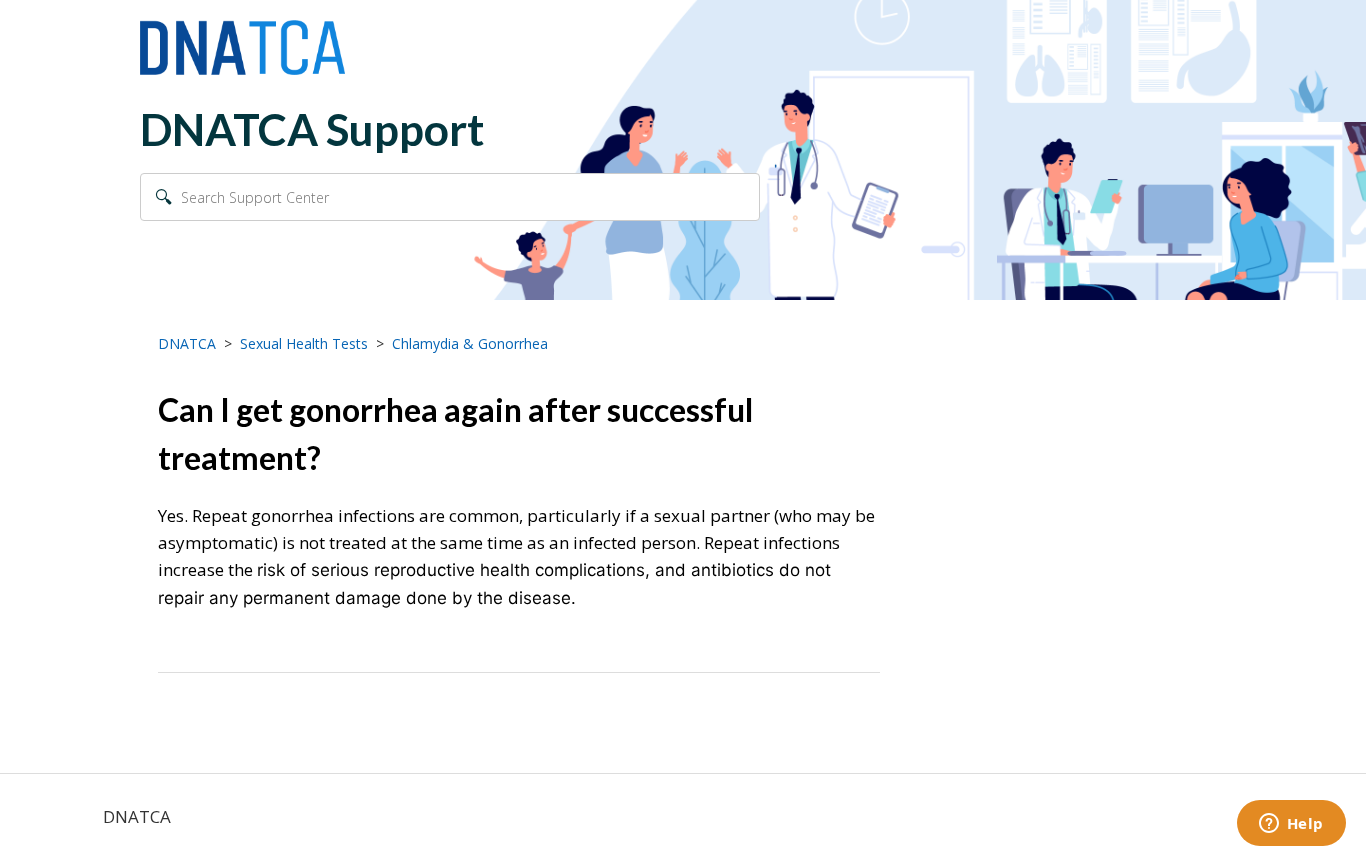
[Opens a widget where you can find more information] (1291, 825)
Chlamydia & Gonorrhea (470, 343)
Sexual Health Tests (304, 343)
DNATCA (187, 343)
